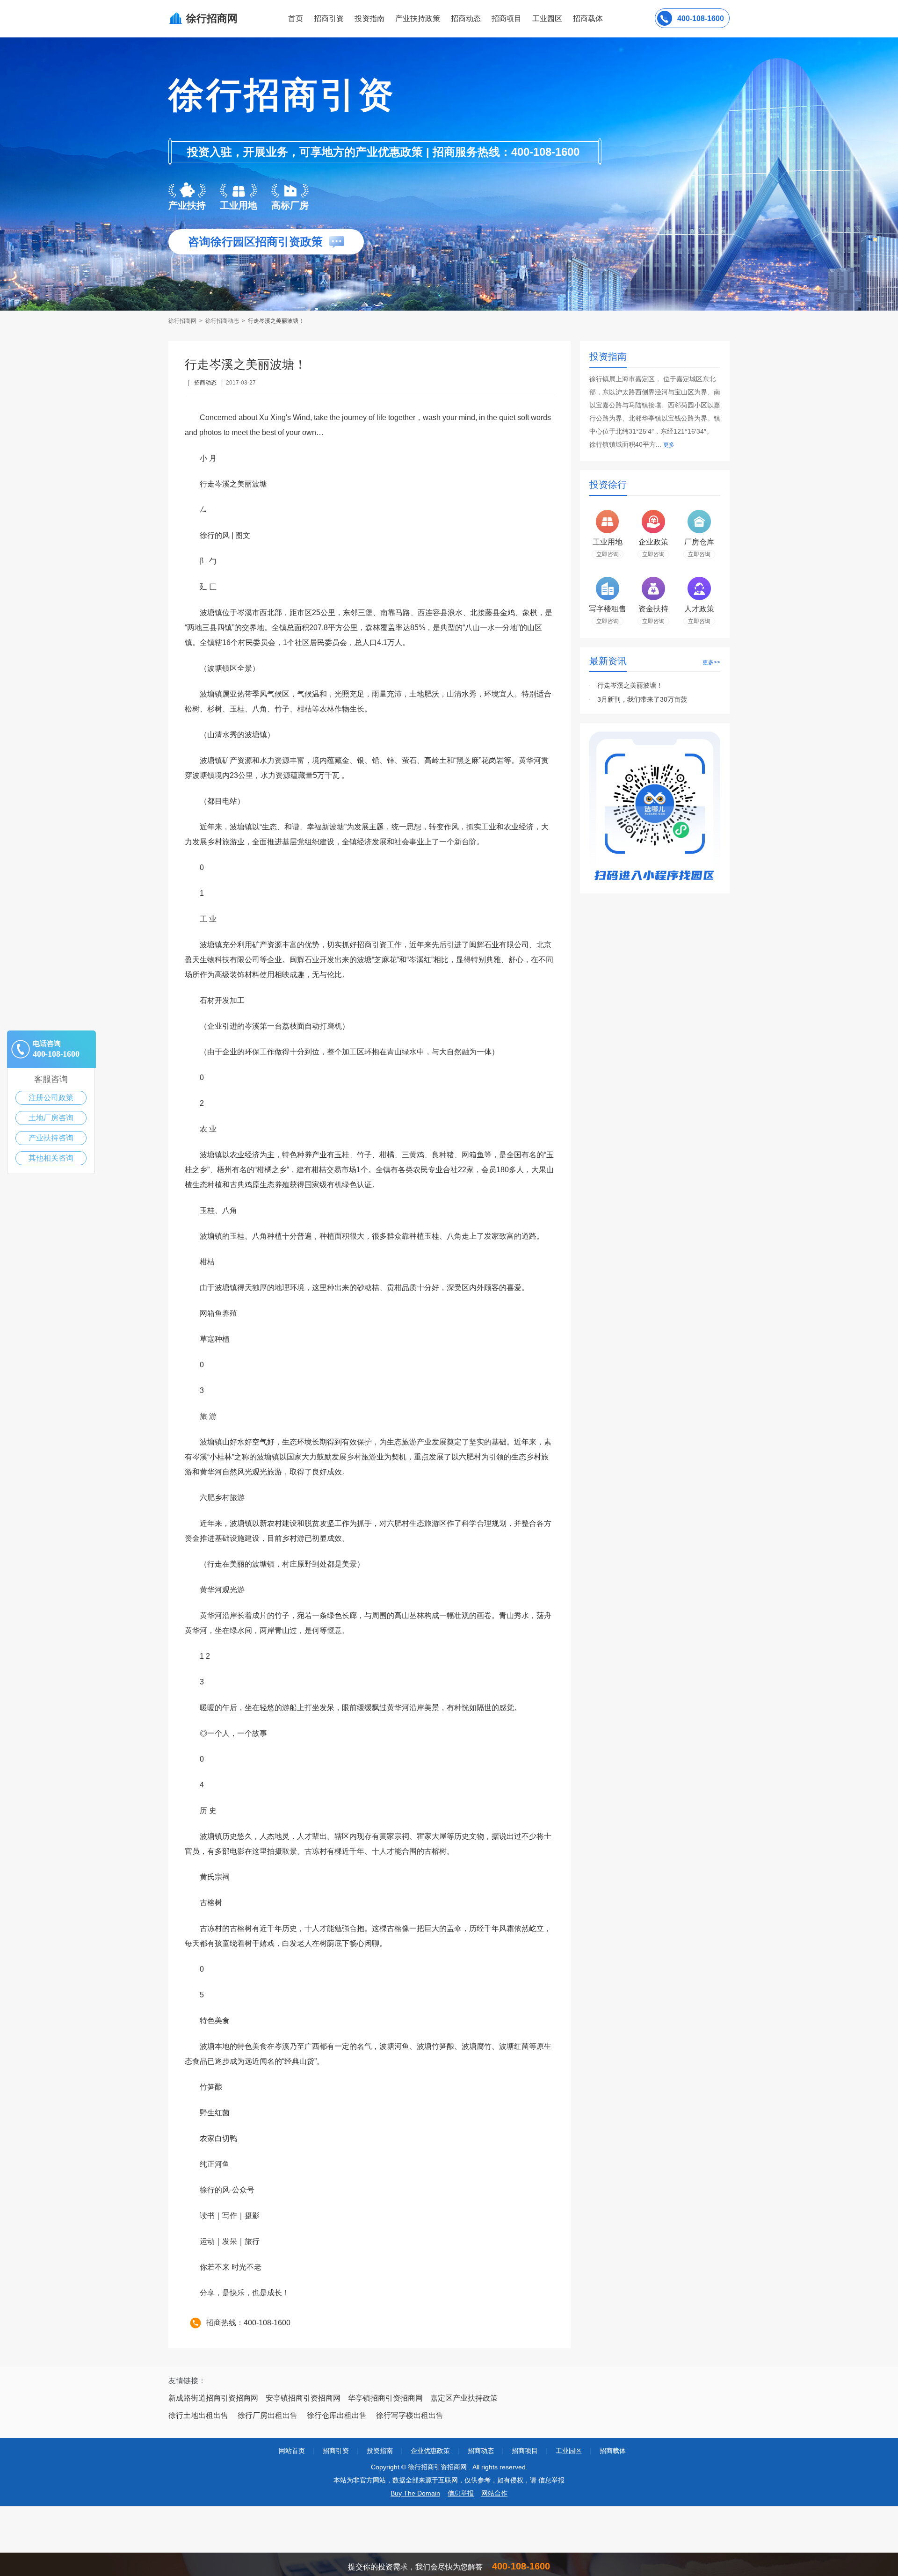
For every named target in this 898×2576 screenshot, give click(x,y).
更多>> (711, 662)
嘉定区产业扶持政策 (464, 2398)
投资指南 (369, 18)
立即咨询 (608, 554)
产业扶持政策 (418, 18)
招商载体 (613, 2451)
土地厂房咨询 (51, 1118)
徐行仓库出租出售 (337, 2415)
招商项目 (507, 18)
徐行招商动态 (222, 321)
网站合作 (494, 2493)
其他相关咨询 (51, 1158)
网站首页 (292, 2451)
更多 (669, 445)
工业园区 (547, 18)
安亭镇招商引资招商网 (303, 2398)
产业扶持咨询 (51, 1138)
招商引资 (329, 18)
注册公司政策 (51, 1098)
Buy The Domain (415, 2493)
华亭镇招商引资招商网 (385, 2398)
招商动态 (466, 18)
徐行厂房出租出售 (268, 2415)
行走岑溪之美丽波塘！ (630, 685)
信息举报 (461, 2493)
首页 (296, 18)
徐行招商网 (183, 321)
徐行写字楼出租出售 (410, 2415)
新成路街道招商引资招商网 (213, 2398)
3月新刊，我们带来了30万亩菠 (642, 699)
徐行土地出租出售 (198, 2415)
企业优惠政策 (430, 2451)
